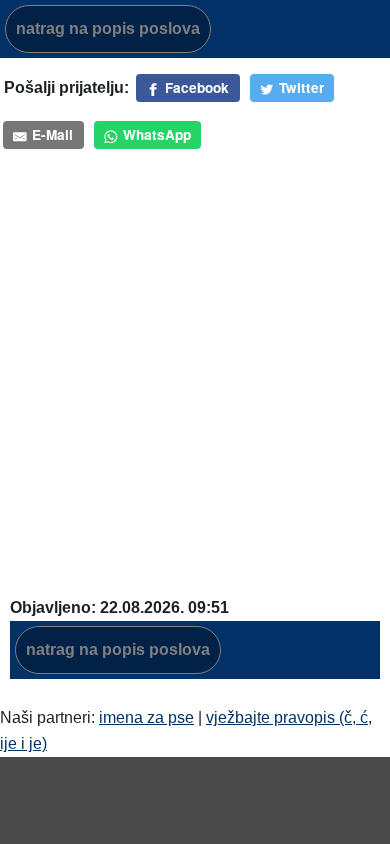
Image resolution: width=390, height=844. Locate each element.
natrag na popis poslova (108, 28)
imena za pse (146, 717)
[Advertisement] (195, 379)
